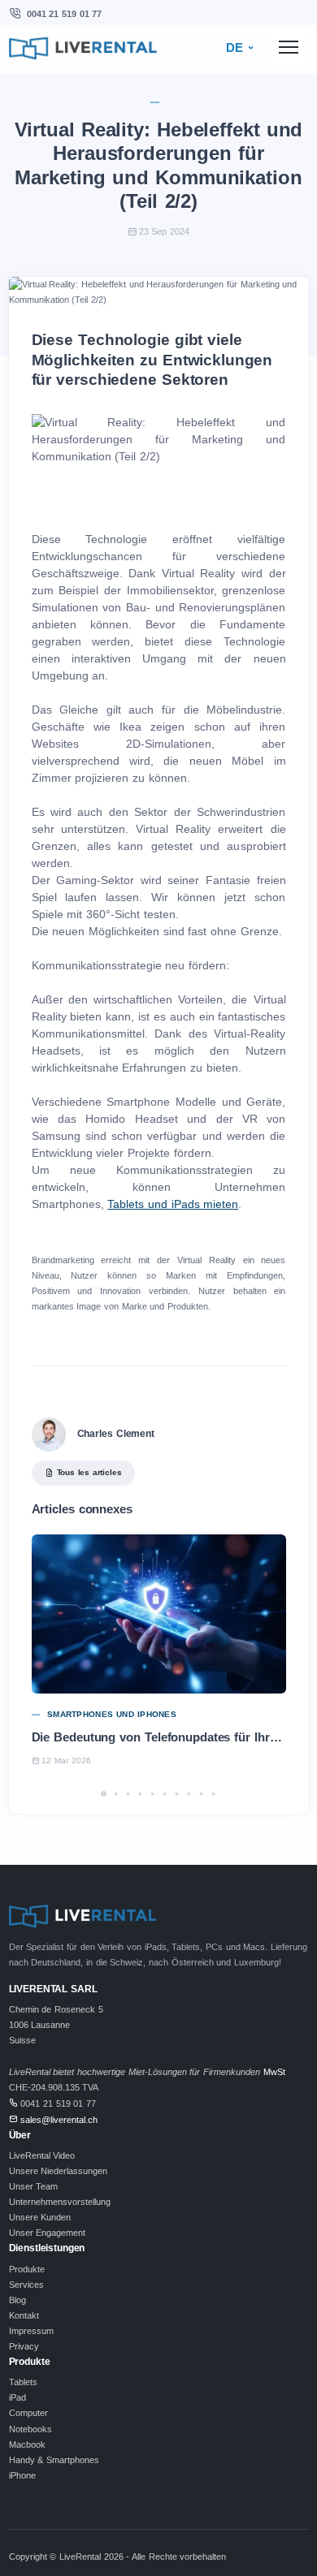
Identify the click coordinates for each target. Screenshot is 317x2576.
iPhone (22, 2475)
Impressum (31, 2331)
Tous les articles (89, 1472)
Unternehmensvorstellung (60, 2202)
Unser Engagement (48, 2233)
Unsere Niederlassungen (59, 2171)
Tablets (23, 2382)
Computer (28, 2413)
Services (26, 2285)
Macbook (27, 2444)
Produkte (27, 2269)
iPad (17, 2397)
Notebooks (30, 2429)
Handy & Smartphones (54, 2460)
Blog (17, 2300)
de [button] (236, 48)
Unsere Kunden (40, 2217)
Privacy (24, 2346)
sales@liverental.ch (59, 2120)
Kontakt (24, 2315)
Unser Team (34, 2186)
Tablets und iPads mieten (173, 1204)
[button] (104, 1794)
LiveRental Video (42, 2155)
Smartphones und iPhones (112, 1714)
